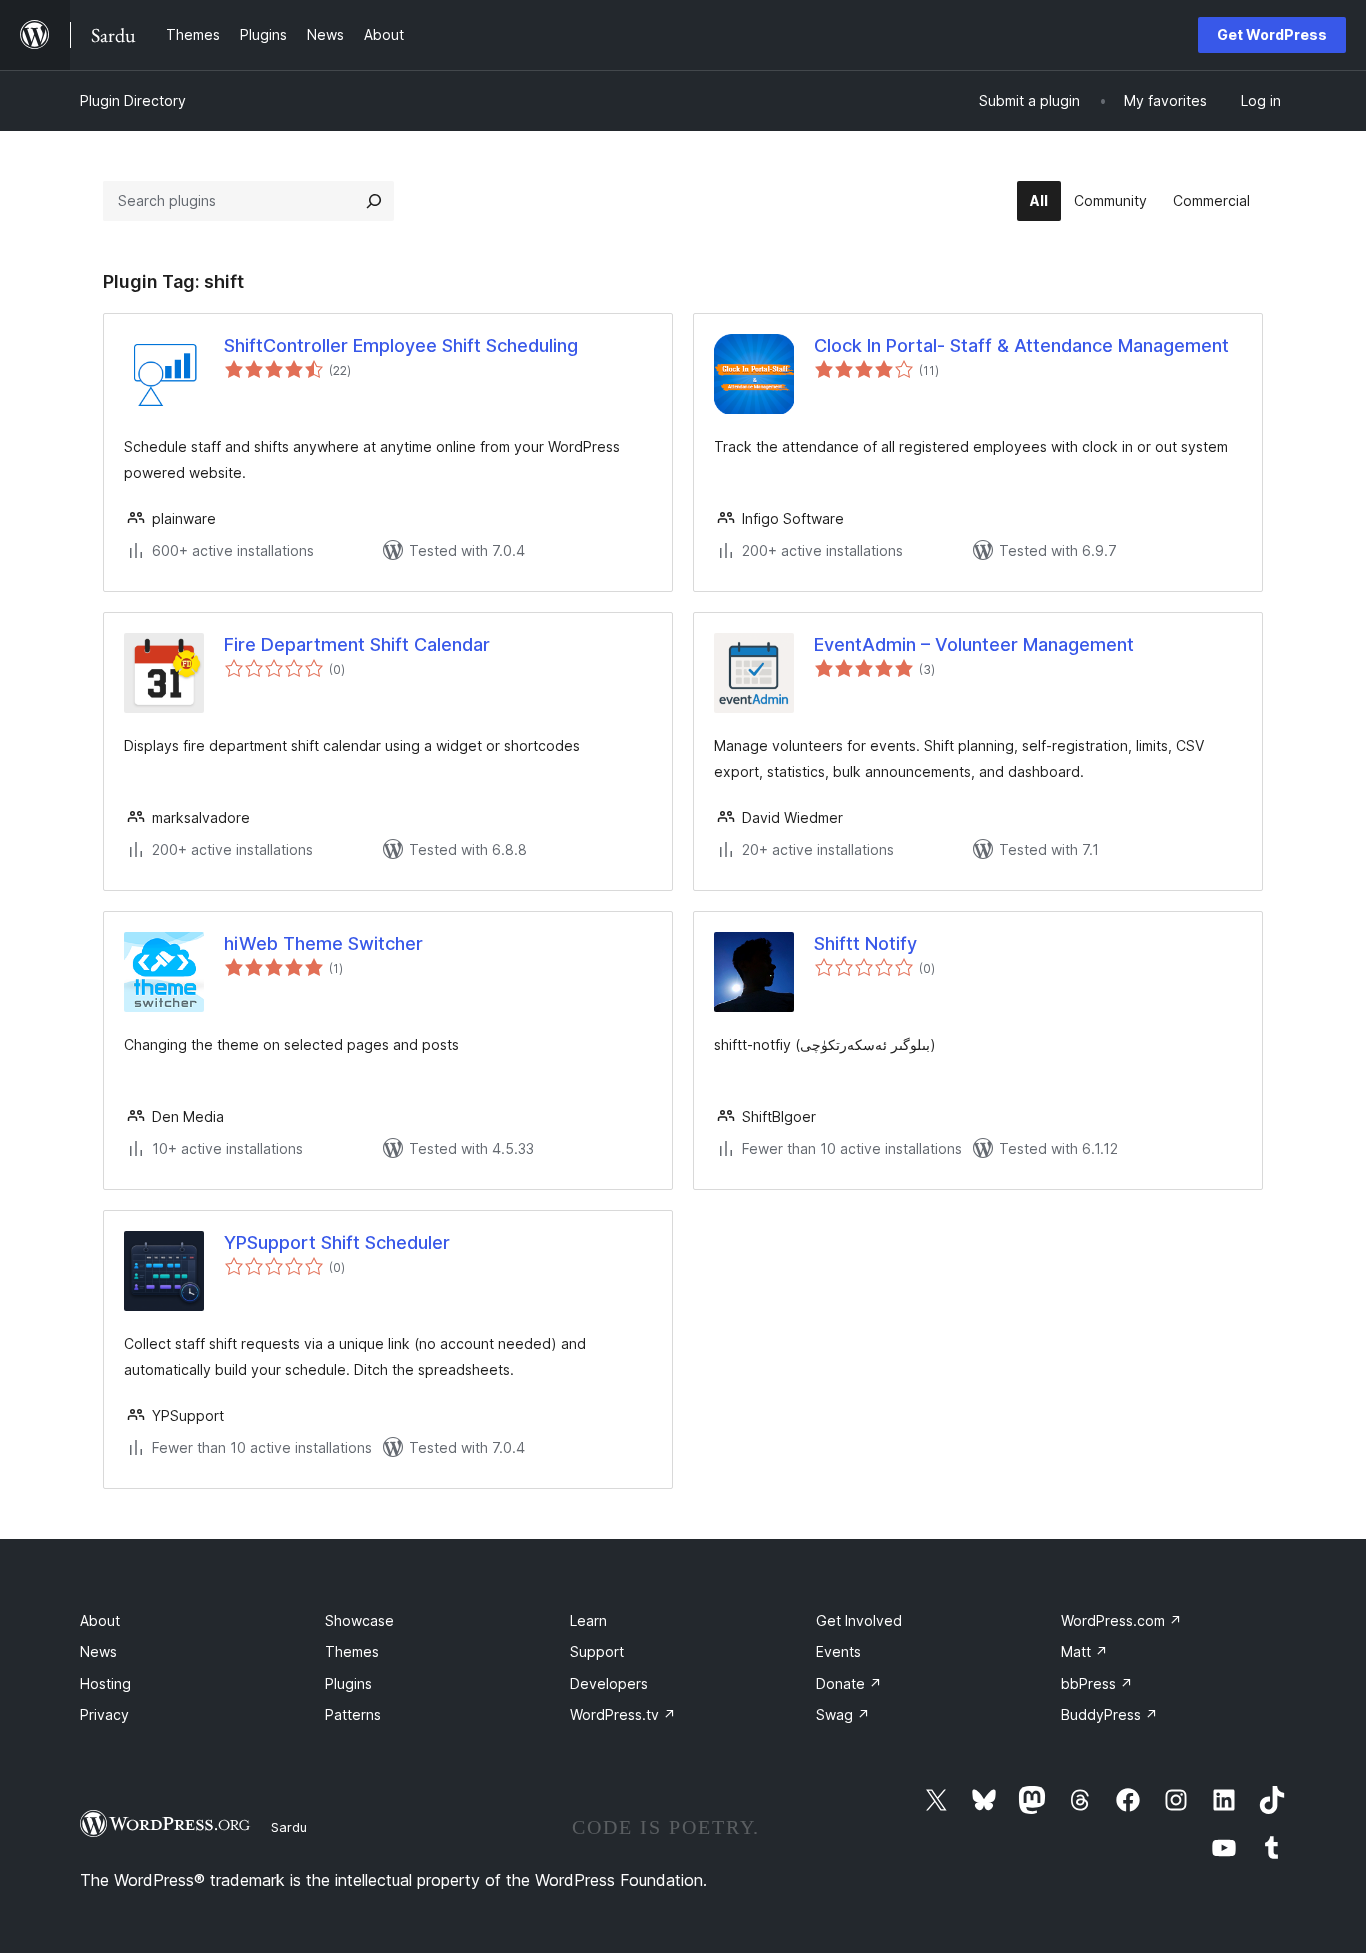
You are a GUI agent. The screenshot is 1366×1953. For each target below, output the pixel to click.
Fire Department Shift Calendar (357, 644)
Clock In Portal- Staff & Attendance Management (1021, 345)
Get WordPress (1272, 34)
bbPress (1097, 1683)
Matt (1084, 1651)
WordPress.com (1121, 1620)
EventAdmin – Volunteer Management (974, 644)
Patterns (353, 1714)
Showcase (359, 1620)
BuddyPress (1109, 1714)
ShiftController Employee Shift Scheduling (401, 345)
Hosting (105, 1683)
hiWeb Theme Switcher (323, 943)
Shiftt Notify (865, 943)
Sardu (289, 1827)
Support (597, 1651)
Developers (609, 1683)
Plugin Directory (133, 100)
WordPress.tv (623, 1714)
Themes (352, 1651)
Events (838, 1651)
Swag (843, 1714)
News (98, 1651)
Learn (588, 1620)
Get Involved (859, 1620)
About (100, 1620)
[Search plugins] (374, 201)
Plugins (348, 1683)
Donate (849, 1683)
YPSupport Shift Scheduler (337, 1242)
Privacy (104, 1714)
